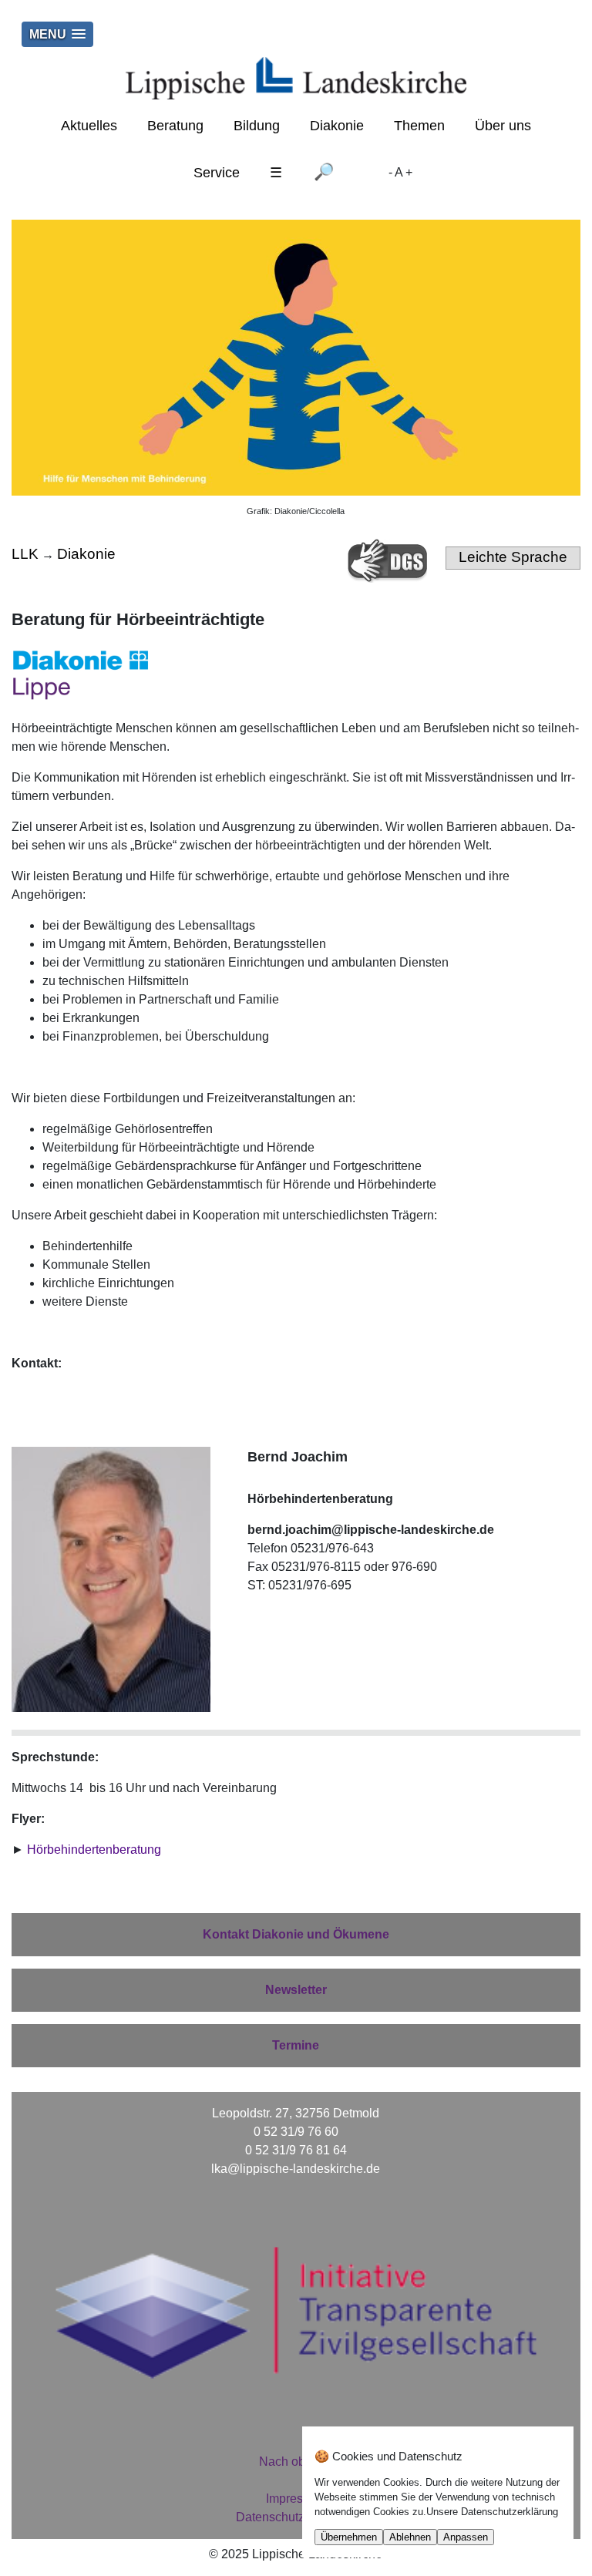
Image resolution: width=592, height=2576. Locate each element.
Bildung (257, 126)
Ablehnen (410, 2537)
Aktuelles (89, 126)
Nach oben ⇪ (296, 2462)
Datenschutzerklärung (296, 2517)
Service (217, 173)
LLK (25, 554)
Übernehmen (349, 2537)
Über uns (503, 126)
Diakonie (337, 126)
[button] (57, 34)
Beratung (175, 126)
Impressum (296, 2499)
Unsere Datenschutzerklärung (492, 2512)
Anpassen (466, 2537)
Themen (419, 126)
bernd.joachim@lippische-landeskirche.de (371, 1530)
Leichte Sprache (513, 557)
